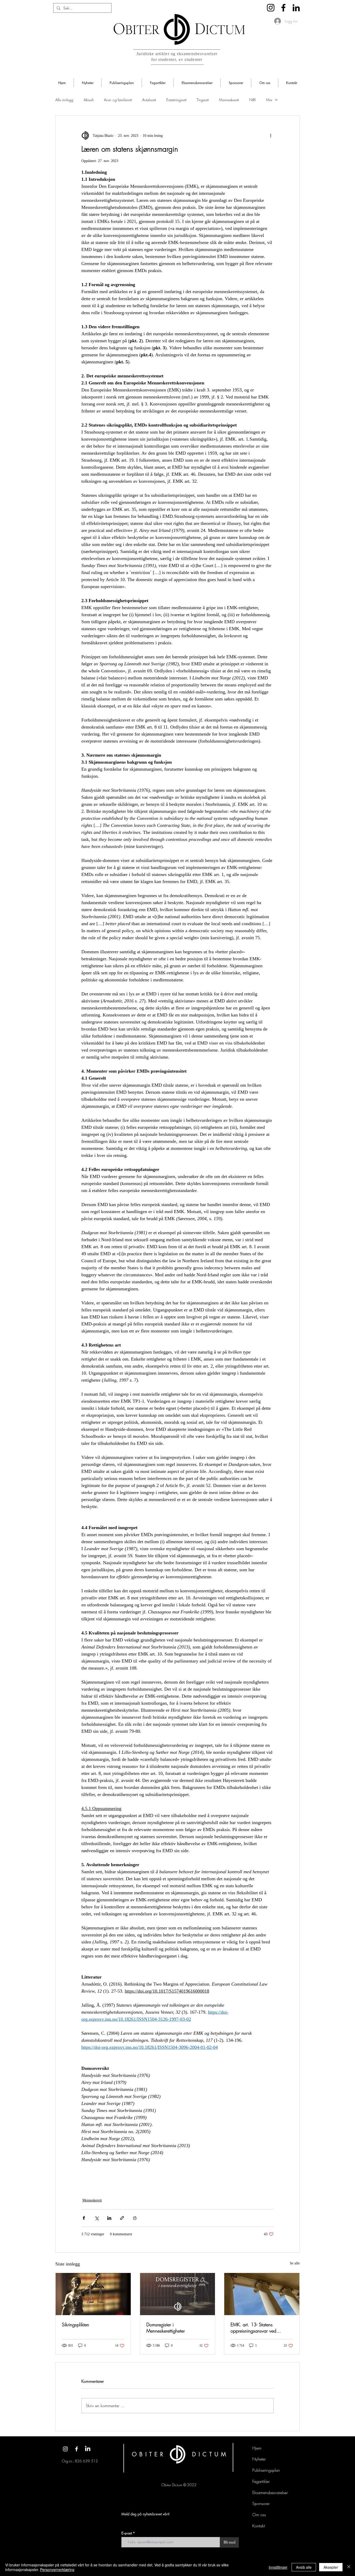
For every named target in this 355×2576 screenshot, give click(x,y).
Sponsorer (261, 2503)
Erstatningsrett (176, 100)
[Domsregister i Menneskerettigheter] (178, 2294)
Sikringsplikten (75, 2324)
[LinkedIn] (296, 8)
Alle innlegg (64, 100)
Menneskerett (229, 100)
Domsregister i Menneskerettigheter (166, 2328)
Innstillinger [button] (278, 2567)
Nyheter (259, 2459)
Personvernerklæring (57, 2569)
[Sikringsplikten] (93, 2294)
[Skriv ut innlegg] (135, 2218)
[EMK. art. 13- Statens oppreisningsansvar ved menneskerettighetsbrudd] (262, 2294)
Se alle (295, 2263)
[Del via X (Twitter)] (97, 2218)
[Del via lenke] (122, 2218)
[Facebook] (283, 8)
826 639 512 (86, 2461)
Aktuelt (89, 100)
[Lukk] (349, 2567)
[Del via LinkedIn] (109, 2218)
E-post (127, 2533)
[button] (87, 83)
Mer (269, 100)
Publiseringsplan (266, 2470)
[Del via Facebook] (84, 2218)
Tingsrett (203, 100)
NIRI (252, 100)
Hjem (257, 2448)
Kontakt (259, 2526)
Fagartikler (261, 2481)
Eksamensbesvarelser (270, 2493)
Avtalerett (149, 100)
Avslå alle (304, 2567)
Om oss (259, 2515)
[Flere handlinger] (271, 136)
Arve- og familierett (118, 100)
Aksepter (331, 2567)
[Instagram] (271, 8)
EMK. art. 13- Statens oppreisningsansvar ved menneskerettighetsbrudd (254, 2328)
